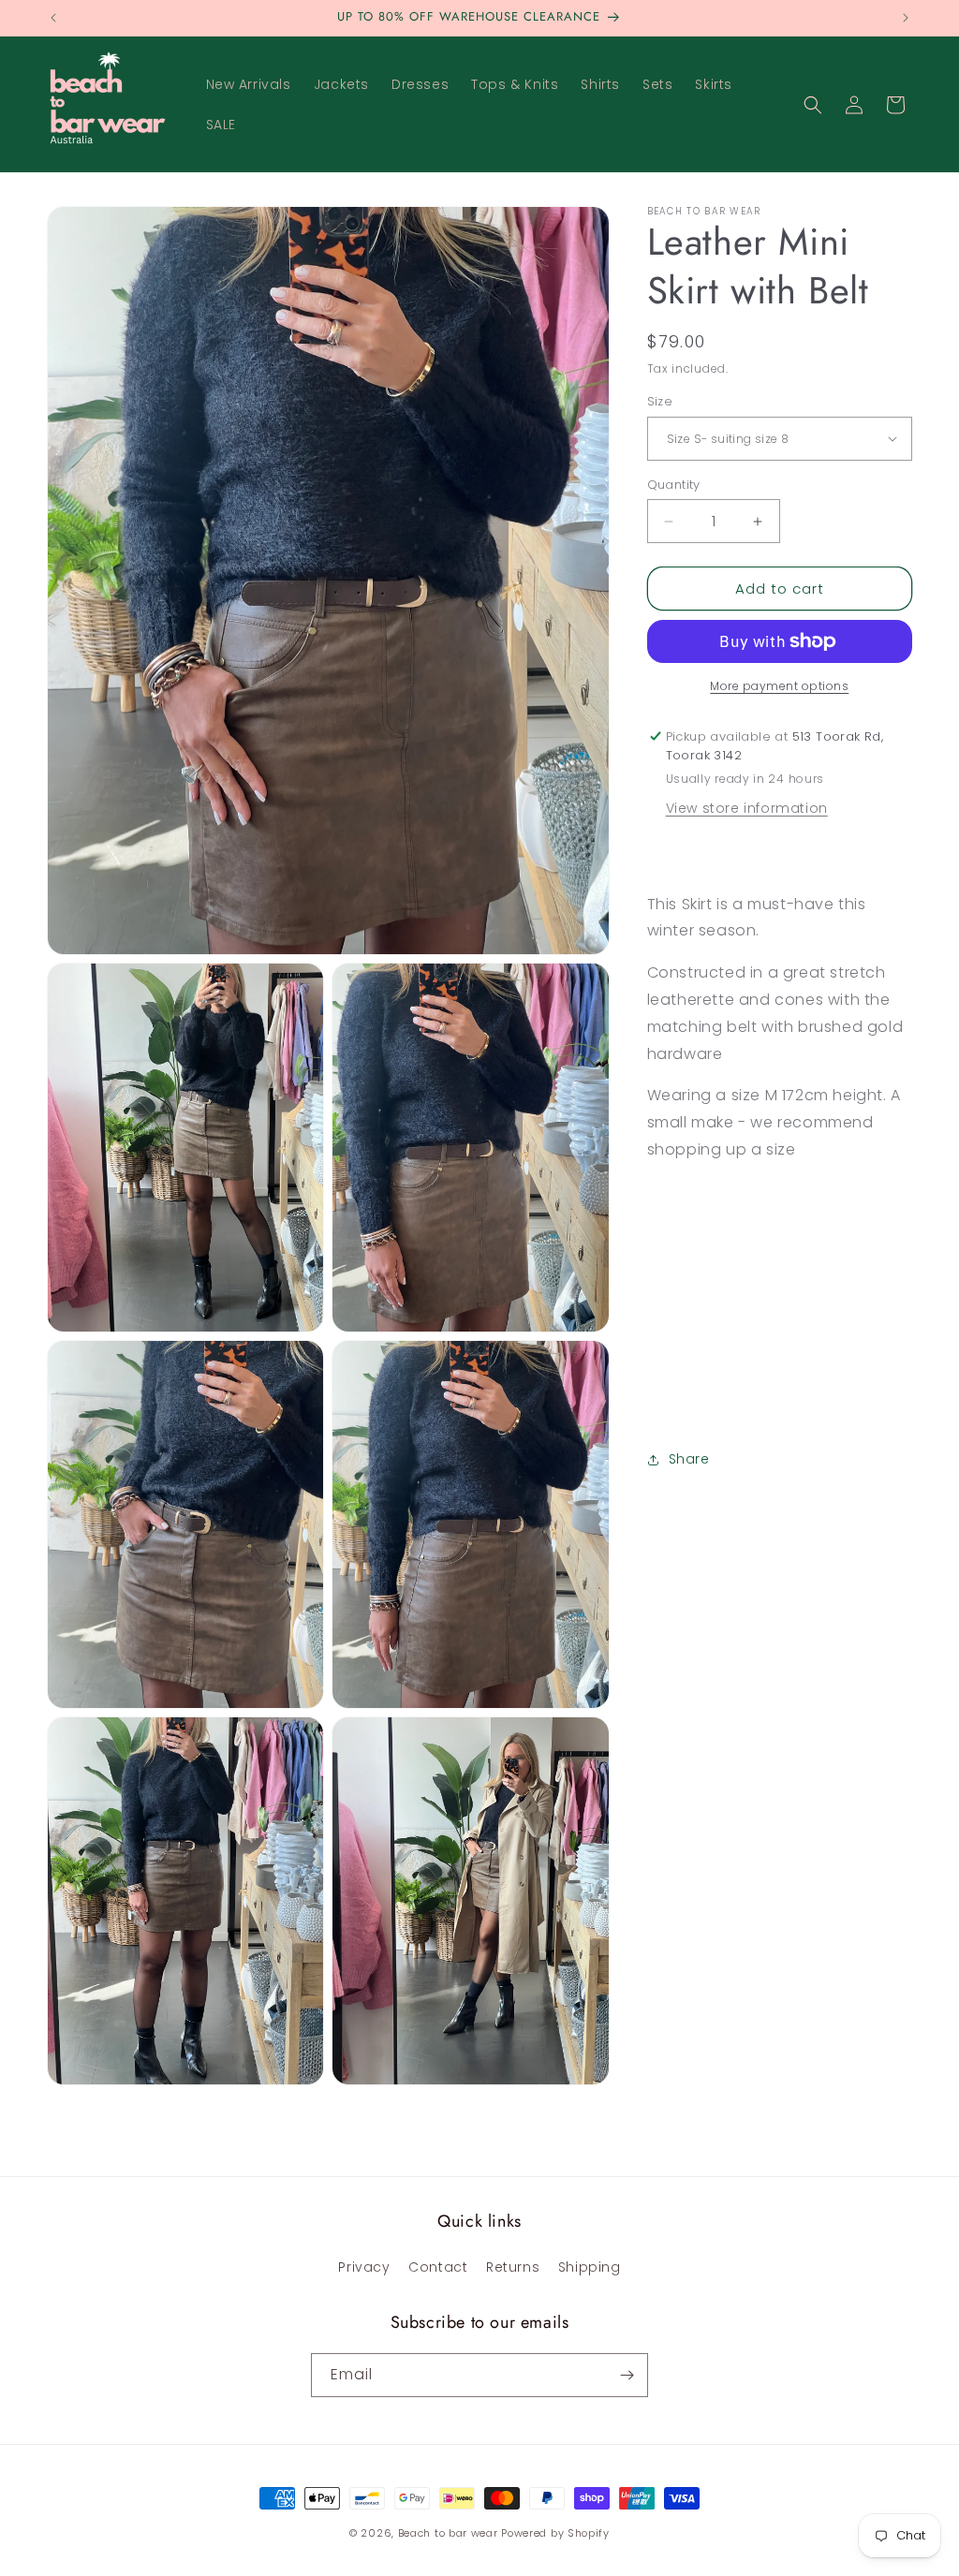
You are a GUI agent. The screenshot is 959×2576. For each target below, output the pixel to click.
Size (660, 401)
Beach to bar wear (448, 2533)
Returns (513, 2267)
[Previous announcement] (53, 18)
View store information (747, 808)
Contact (438, 2267)
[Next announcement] (906, 18)
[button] (813, 105)
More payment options (779, 686)
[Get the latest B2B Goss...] (627, 2375)
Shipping (590, 2267)
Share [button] (689, 1459)
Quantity (674, 485)
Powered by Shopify (555, 2533)
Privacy (364, 2267)
